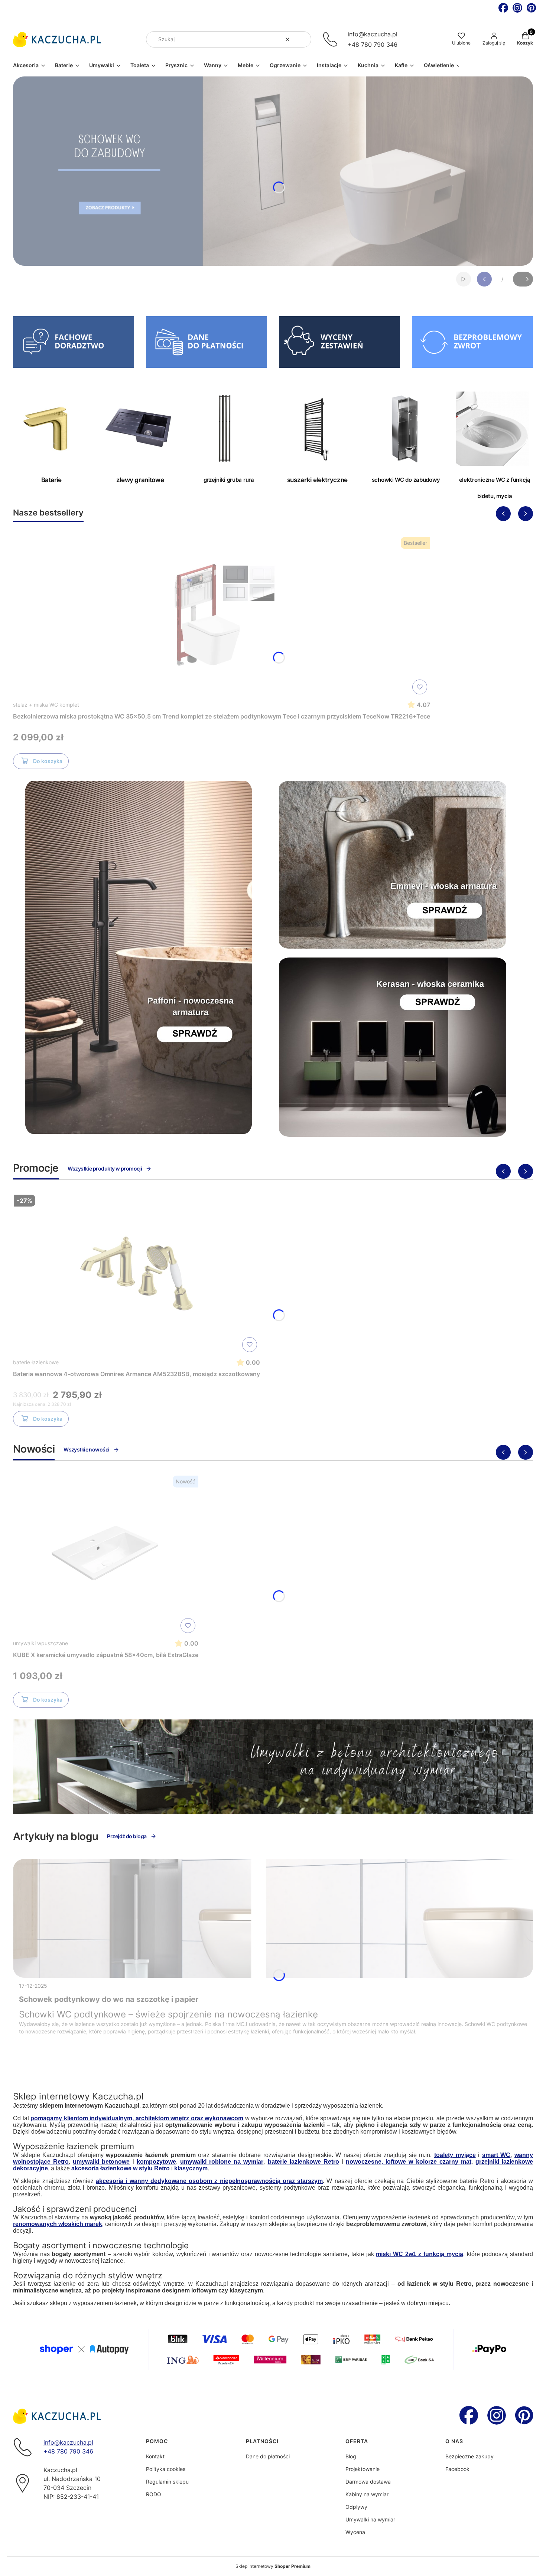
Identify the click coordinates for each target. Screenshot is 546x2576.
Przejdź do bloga (127, 1836)
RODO (154, 2494)
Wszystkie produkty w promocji (105, 1168)
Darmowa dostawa (368, 2482)
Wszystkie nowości (86, 1449)
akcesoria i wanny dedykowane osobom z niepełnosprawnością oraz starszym (209, 2181)
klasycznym (191, 2168)
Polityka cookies (166, 2469)
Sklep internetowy (273, 2566)
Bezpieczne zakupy (469, 2456)
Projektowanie (363, 2469)
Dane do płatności (268, 2456)
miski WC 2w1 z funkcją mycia (420, 2254)
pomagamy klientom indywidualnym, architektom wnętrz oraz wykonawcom (137, 2118)
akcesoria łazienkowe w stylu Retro (121, 2168)
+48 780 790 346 (373, 45)
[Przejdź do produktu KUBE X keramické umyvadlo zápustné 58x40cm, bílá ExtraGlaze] (106, 1554)
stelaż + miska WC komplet (46, 705)
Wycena (355, 2532)
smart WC (496, 2155)
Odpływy (356, 2507)
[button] (303, 39)
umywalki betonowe (101, 2162)
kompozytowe (156, 2162)
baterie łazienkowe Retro (303, 2162)
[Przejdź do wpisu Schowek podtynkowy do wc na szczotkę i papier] (273, 1918)
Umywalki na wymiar (370, 2519)
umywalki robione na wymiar (222, 2162)
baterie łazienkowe (36, 1362)
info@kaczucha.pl (373, 34)
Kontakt (155, 2456)
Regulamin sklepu (167, 2482)
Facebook (457, 2469)
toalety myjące (455, 2155)
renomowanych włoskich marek (58, 2224)
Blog (351, 2456)
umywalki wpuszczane (40, 1643)
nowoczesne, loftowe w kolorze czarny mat (409, 2162)
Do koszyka (48, 761)
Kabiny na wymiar (367, 2494)
